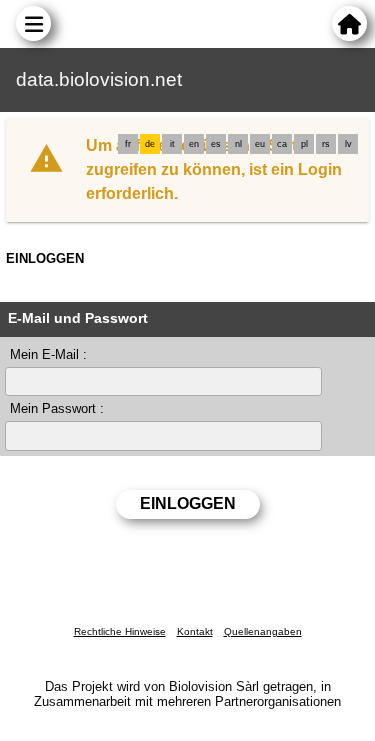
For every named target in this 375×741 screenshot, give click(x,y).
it (172, 144)
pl (304, 144)
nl (238, 144)
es (216, 144)
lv (348, 144)
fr (128, 144)
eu (260, 144)
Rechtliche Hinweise (120, 631)
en (194, 144)
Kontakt (195, 631)
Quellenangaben (263, 631)
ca (282, 144)
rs (326, 144)
